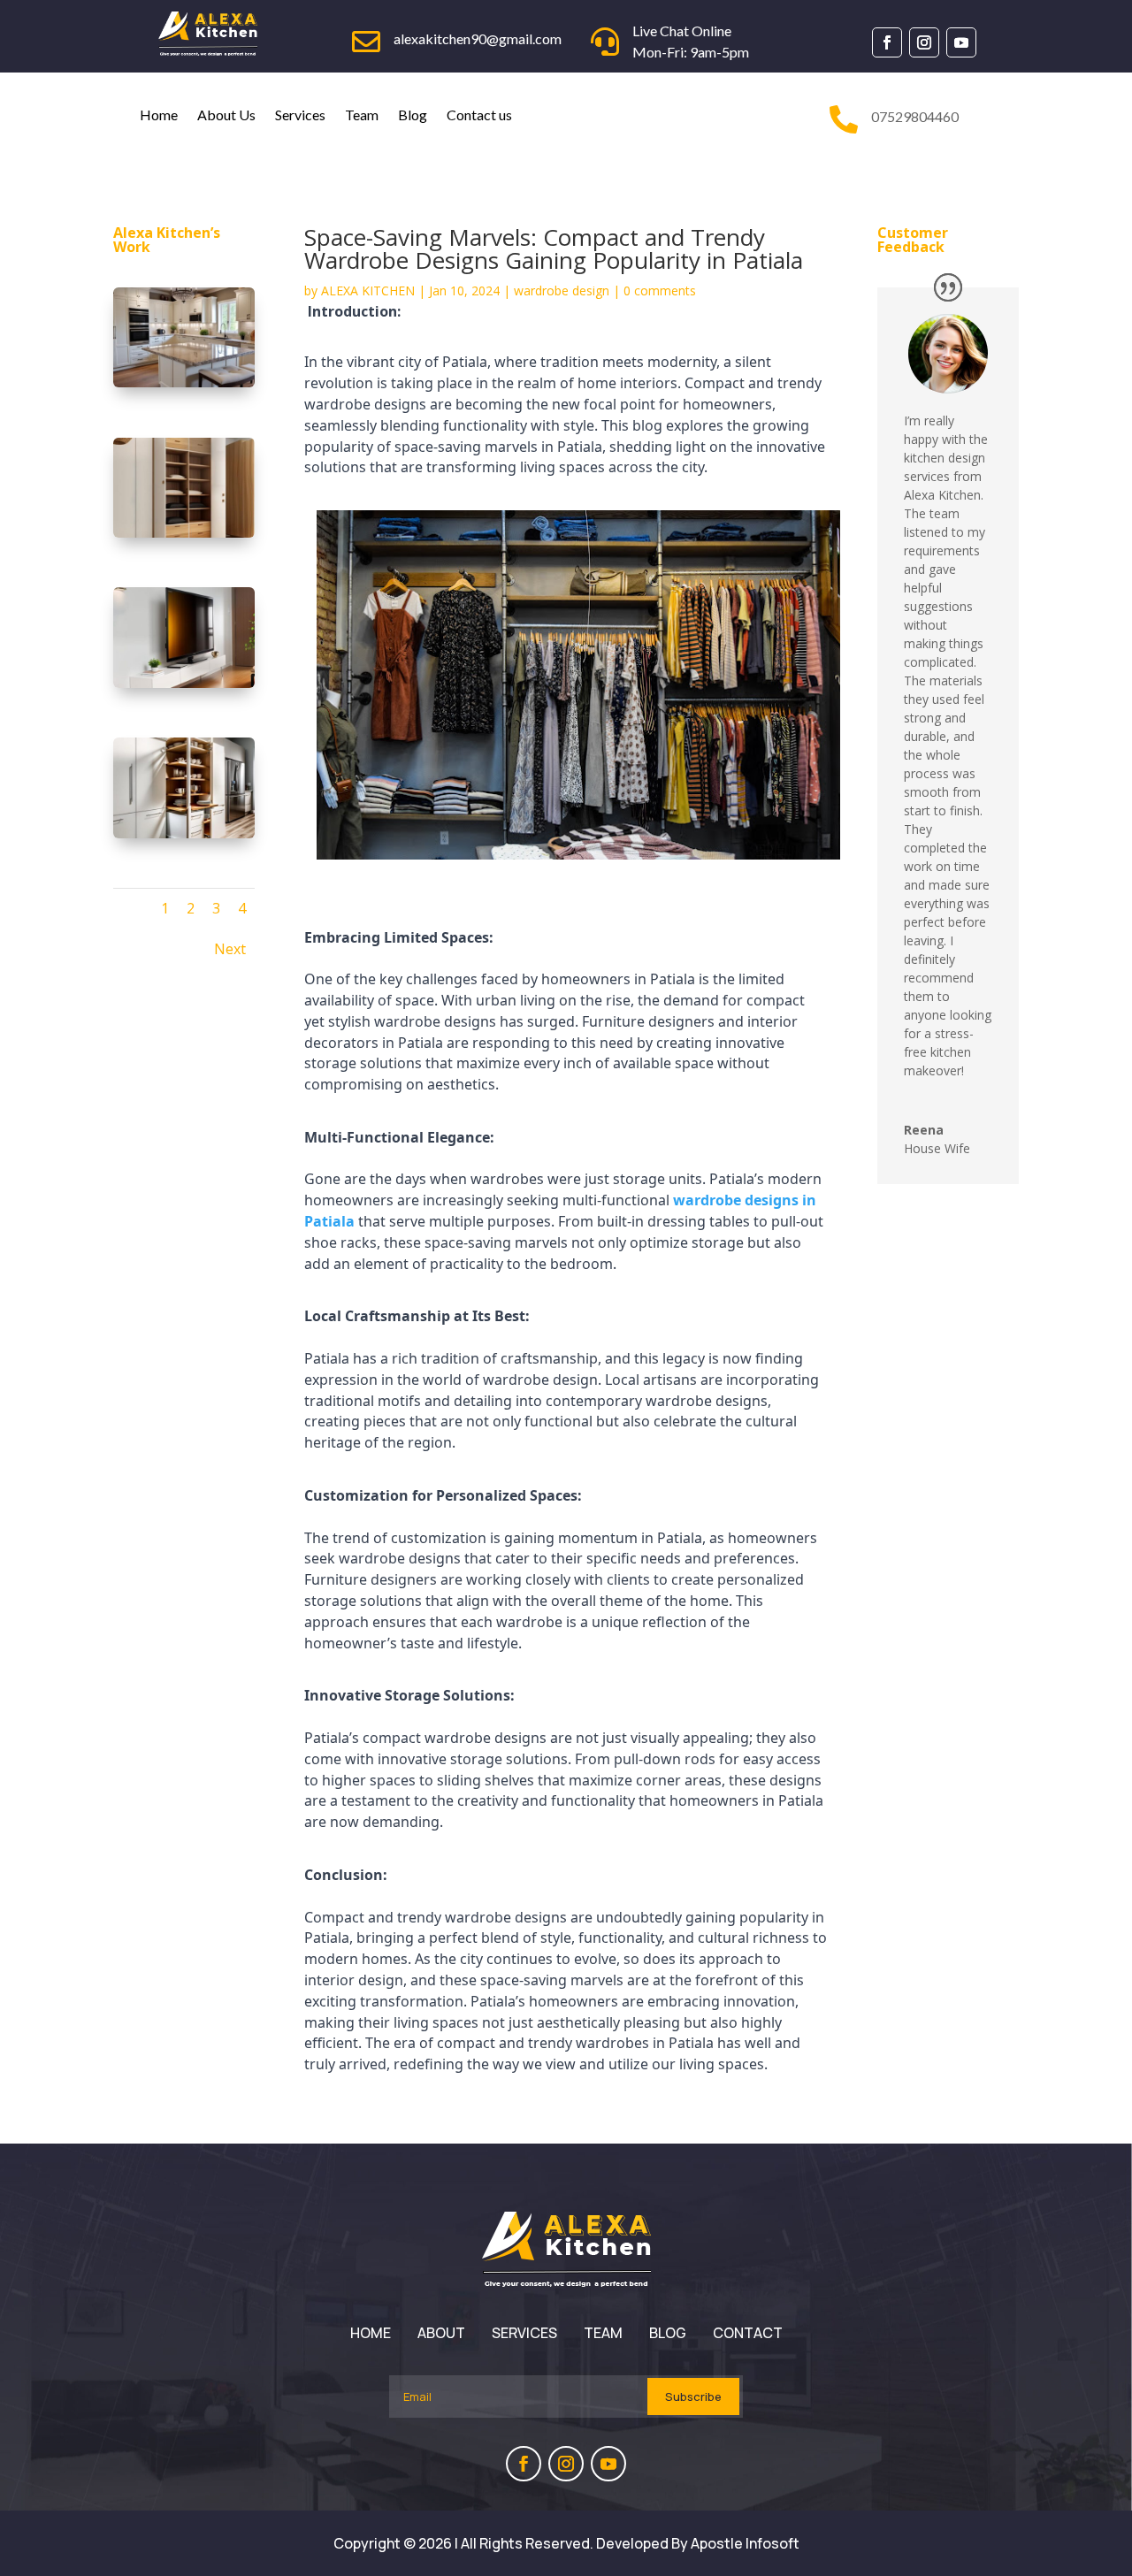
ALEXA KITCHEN (368, 290)
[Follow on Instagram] (924, 42)
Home (159, 115)
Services (300, 115)
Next (230, 949)
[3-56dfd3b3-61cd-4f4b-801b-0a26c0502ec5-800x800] (184, 533)
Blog (413, 115)
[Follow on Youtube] (961, 42)
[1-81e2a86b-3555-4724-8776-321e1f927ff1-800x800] (184, 683)
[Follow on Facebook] (887, 42)
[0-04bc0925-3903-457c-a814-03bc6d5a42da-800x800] (184, 833)
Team (362, 115)
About (441, 2333)
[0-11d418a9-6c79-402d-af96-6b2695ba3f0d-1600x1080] (184, 382)
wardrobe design (562, 290)
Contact (748, 2333)
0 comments (660, 290)
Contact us (479, 115)
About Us (226, 115)
